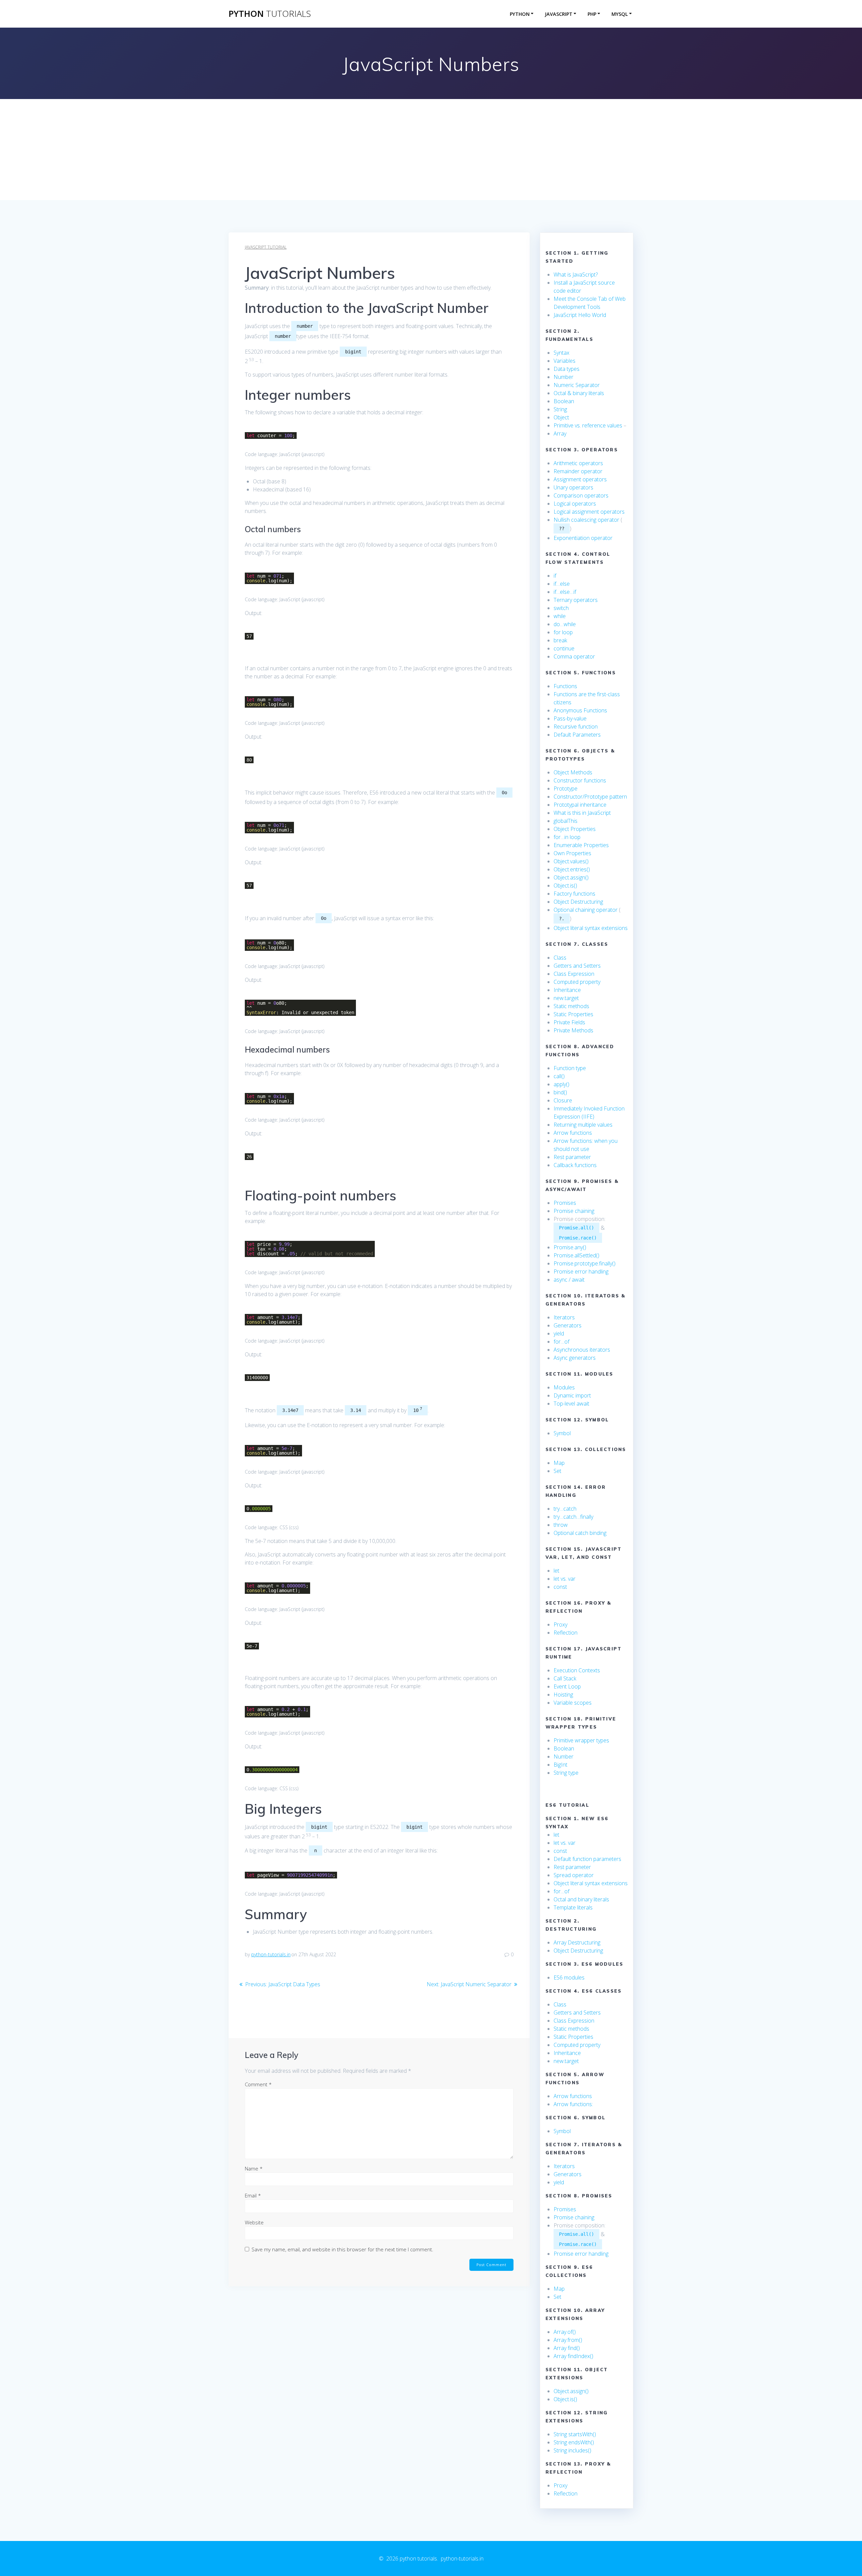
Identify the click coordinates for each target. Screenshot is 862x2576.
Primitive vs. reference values (588, 425)
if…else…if (565, 592)
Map (559, 1463)
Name (254, 2168)
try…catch (565, 1509)
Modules (564, 1387)
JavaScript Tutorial (266, 247)
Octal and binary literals (581, 1899)
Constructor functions (580, 780)
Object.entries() (572, 869)
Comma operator (574, 656)
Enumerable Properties (581, 845)
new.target (566, 998)
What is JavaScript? (576, 275)
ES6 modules (569, 1977)
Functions (565, 686)
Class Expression (574, 974)
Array (561, 433)
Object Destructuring (578, 902)
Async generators (575, 1358)
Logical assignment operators (589, 512)
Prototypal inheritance (580, 805)
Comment (258, 2084)
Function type (570, 1068)
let (556, 1571)
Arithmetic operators (578, 463)
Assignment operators (580, 479)
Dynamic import (572, 1395)
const (560, 1587)
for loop (563, 632)
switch (561, 608)
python (270, 14)
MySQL (620, 14)
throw (561, 1525)
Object (561, 417)
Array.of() (565, 2332)
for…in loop (567, 837)
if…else (562, 584)
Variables (565, 361)
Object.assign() (571, 877)
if (555, 576)
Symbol (562, 1433)
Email (253, 2195)
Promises (565, 1203)
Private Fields (569, 1022)
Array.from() (568, 2340)
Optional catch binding (580, 1533)
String (560, 409)
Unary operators (573, 487)
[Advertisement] (431, 150)
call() (559, 1076)
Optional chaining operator (586, 910)
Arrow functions (573, 1133)
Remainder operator (578, 471)
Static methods (571, 1006)
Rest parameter (572, 1157)
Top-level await (571, 1404)
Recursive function (576, 727)
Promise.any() (570, 1247)
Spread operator (574, 1875)
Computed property (577, 982)
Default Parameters (577, 735)
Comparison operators (581, 495)
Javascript (559, 14)
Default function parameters (587, 1859)
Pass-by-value (570, 718)
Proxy (560, 1624)
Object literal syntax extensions (591, 928)
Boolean (564, 401)
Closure (563, 1100)
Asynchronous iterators (582, 1350)
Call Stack (565, 1678)
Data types (567, 369)
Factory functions (574, 894)
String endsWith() (574, 2442)
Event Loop (567, 1686)
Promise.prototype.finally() (585, 1263)
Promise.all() (576, 1228)
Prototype (566, 788)
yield (559, 1333)
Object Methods (573, 772)
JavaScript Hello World (580, 315)
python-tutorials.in (271, 1954)
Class (560, 958)
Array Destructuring (577, 1942)
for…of (561, 1342)
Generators (568, 1325)
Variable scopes (573, 1703)
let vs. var (565, 1579)
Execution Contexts (577, 1670)
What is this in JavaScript (582, 813)
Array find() (567, 2348)
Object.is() (565, 885)
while (560, 616)
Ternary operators (576, 600)
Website (254, 2222)
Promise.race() (578, 1238)
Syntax (561, 353)
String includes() (572, 2450)
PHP (592, 14)
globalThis (566, 821)
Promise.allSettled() (576, 1255)
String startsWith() (575, 2434)
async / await (569, 1280)
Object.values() (571, 861)
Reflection (566, 1633)
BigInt (560, 1765)
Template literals (573, 1907)
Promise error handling (581, 1271)
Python (520, 14)
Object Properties (575, 829)
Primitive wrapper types (581, 1740)
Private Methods (573, 1030)
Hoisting (563, 1695)
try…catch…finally (573, 1517)
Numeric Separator (577, 385)
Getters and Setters (577, 966)
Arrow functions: (574, 2104)
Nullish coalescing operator (586, 520)
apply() (561, 1084)
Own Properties (572, 853)
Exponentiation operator (583, 538)
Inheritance (567, 990)
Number (563, 377)
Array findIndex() (573, 2356)
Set (557, 1471)
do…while (565, 624)
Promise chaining (574, 1211)
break (560, 640)
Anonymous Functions (580, 710)
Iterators (564, 1317)
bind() (560, 1092)
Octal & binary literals (579, 393)
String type (566, 1773)
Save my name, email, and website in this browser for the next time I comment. (342, 2249)
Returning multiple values (583, 1125)
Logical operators (575, 504)
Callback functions (575, 1165)
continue (564, 648)
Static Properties (573, 1014)
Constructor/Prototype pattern (590, 797)
